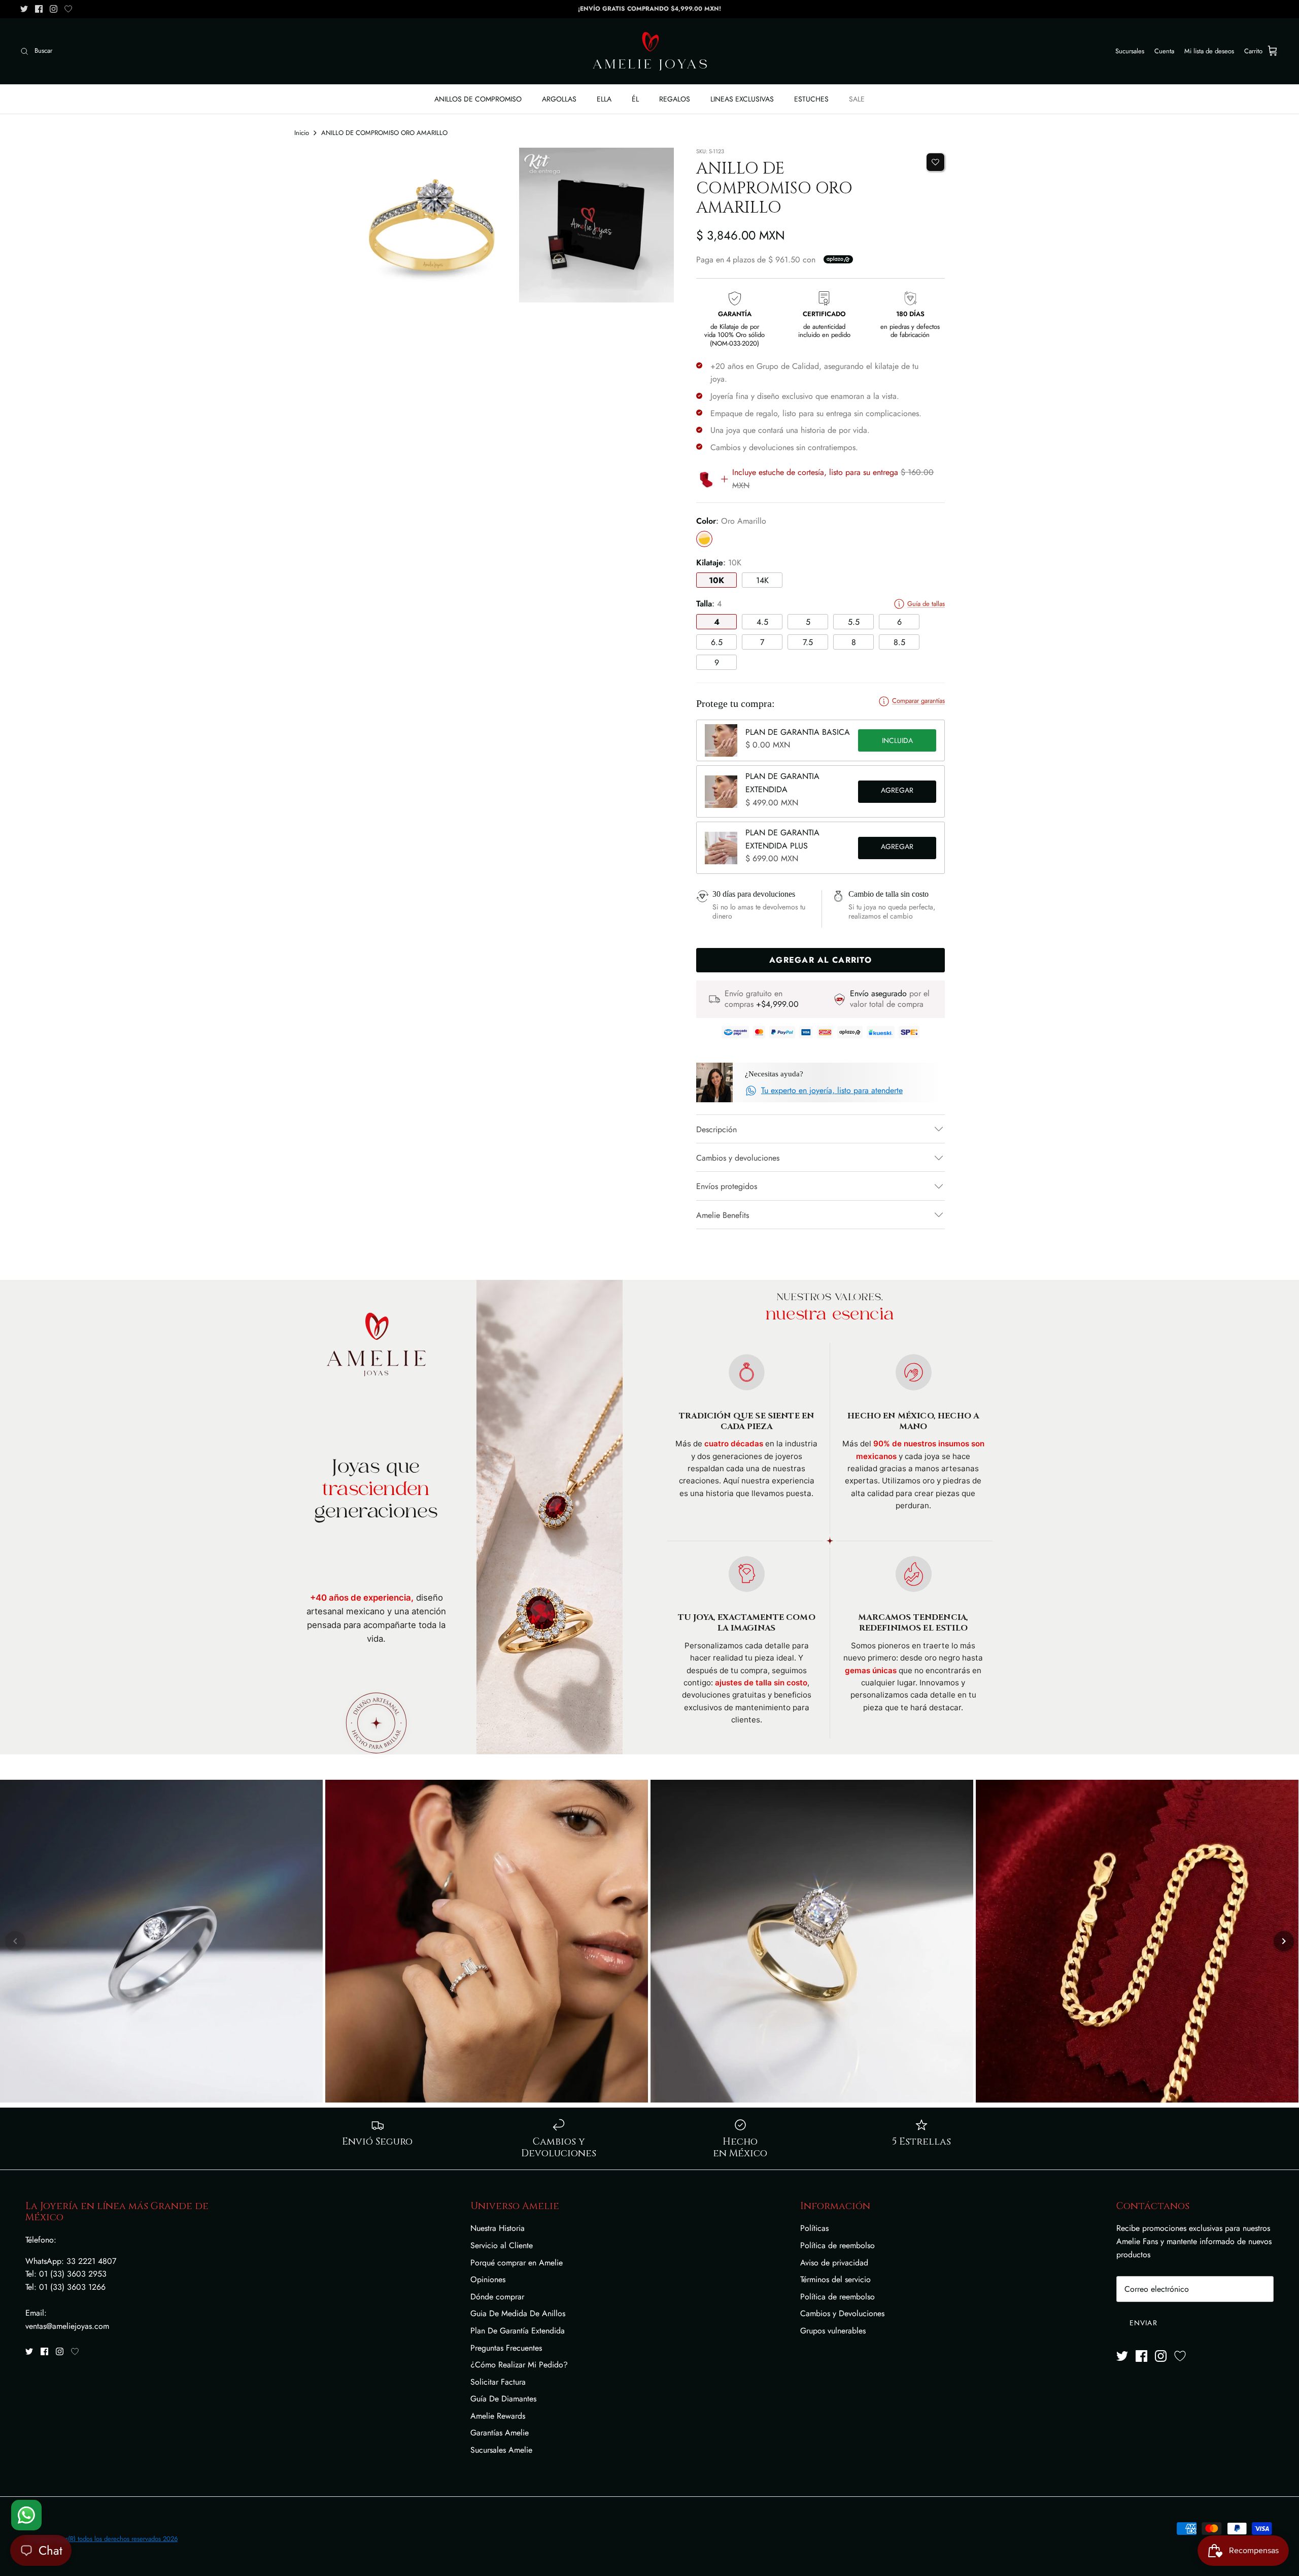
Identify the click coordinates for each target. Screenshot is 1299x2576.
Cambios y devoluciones (738, 1158)
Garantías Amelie (500, 2433)
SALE (857, 99)
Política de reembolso (837, 2245)
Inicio (302, 133)
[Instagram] (54, 9)
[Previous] (15, 1941)
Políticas (814, 2228)
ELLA (604, 99)
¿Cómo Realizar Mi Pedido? (519, 2365)
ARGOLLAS (559, 99)
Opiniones (488, 2279)
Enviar (1143, 2323)
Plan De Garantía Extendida (518, 2331)
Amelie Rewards (498, 2416)
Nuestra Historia (498, 2228)
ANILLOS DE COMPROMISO (478, 99)
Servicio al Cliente (502, 2245)
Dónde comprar (497, 2297)
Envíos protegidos (727, 1186)
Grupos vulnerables (833, 2331)
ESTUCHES (811, 99)
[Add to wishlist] (935, 162)
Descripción (716, 1129)
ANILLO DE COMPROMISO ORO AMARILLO (384, 133)
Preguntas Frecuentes (506, 2348)
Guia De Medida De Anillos (518, 2313)
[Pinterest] (68, 9)
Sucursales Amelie (501, 2450)
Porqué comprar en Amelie (517, 2263)
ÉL (635, 99)
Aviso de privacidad (834, 2263)
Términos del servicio (835, 2279)
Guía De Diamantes (503, 2399)
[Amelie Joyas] (650, 51)
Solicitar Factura (498, 2382)
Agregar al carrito (897, 792)
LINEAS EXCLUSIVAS (742, 99)
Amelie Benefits (723, 1215)
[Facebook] (39, 9)
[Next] (1284, 1941)
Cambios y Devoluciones (842, 2313)
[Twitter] (24, 9)
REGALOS (675, 99)
